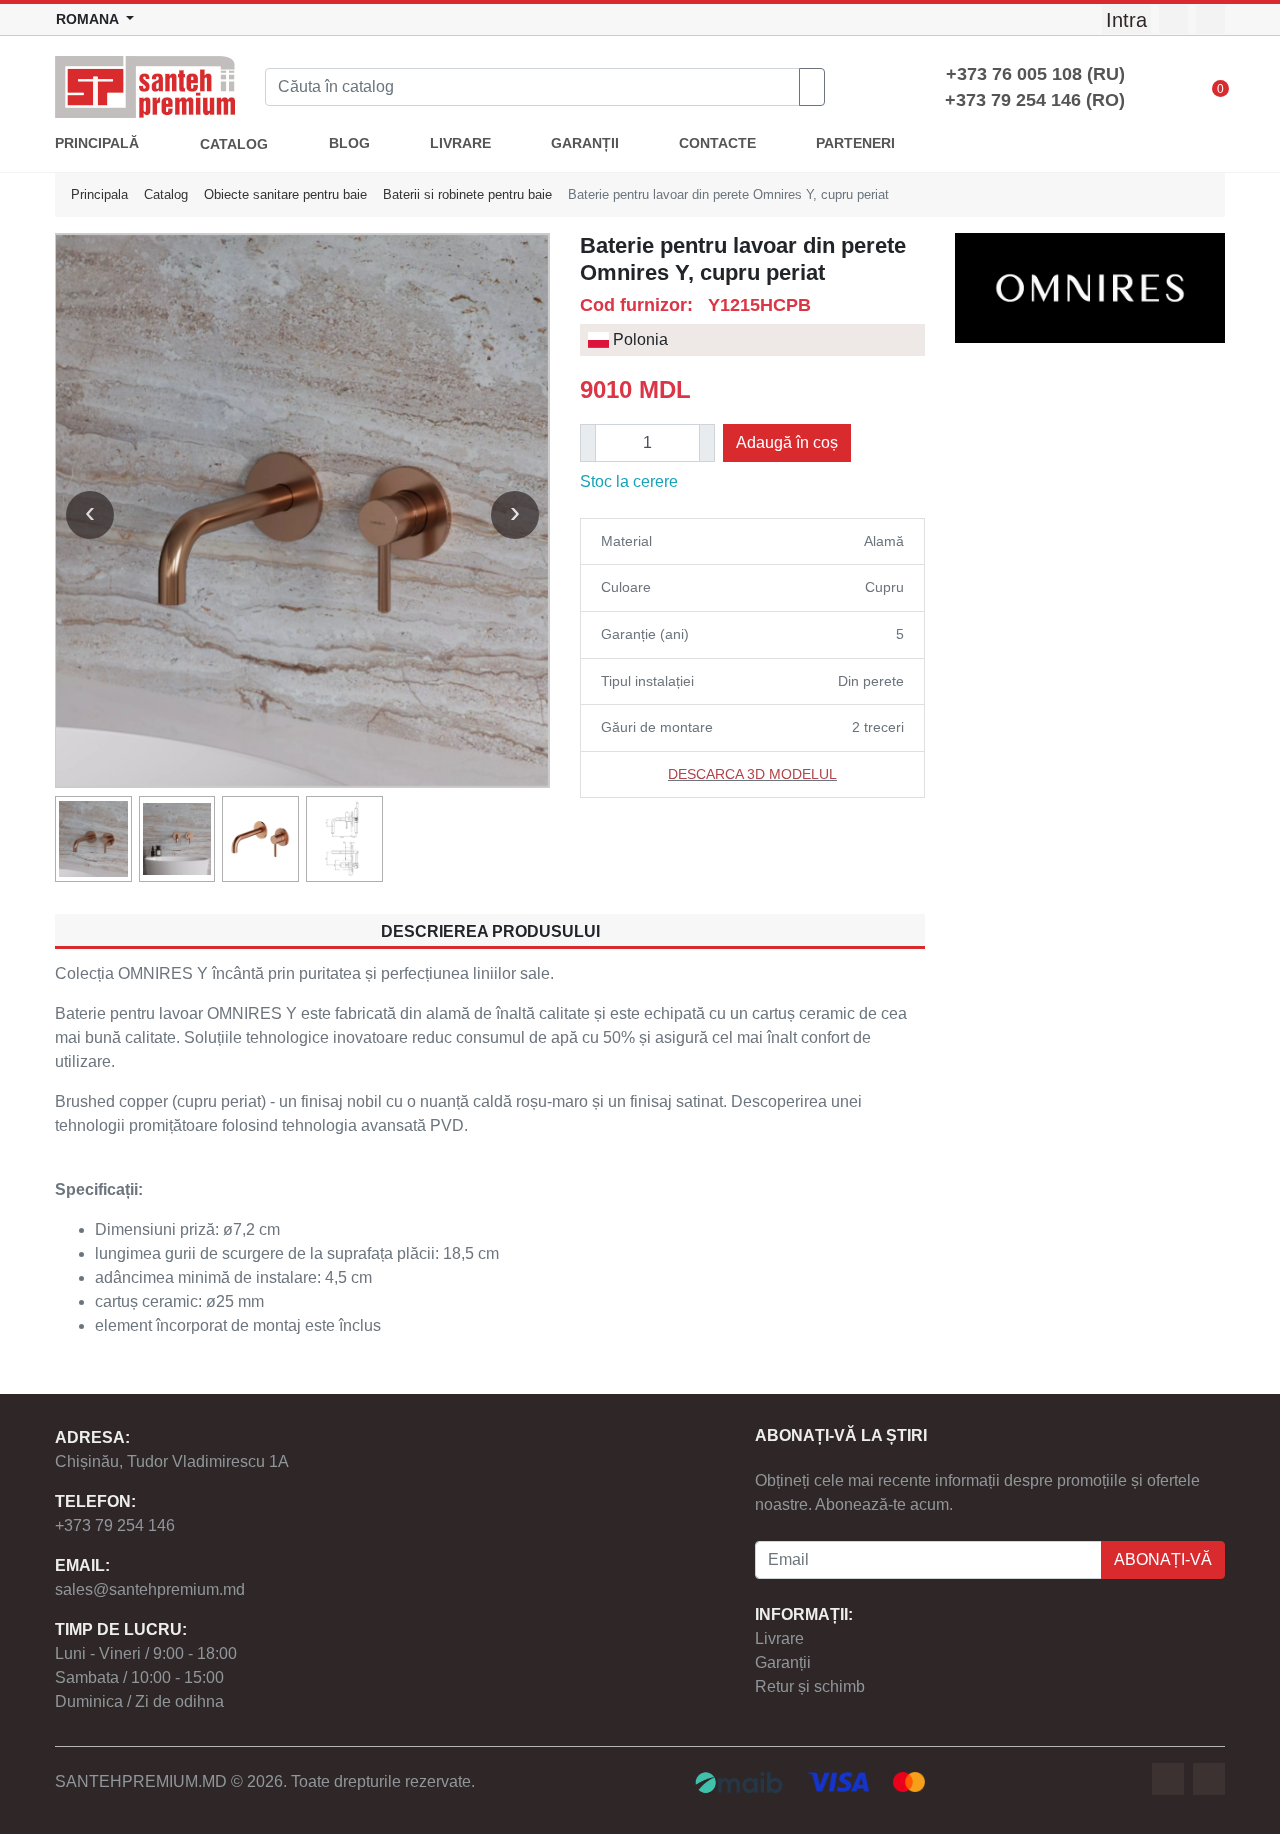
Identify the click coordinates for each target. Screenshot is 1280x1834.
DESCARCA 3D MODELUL (752, 774)
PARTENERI (855, 143)
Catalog (166, 194)
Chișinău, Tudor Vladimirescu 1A (172, 1461)
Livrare (779, 1638)
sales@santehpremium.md (150, 1589)
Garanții (783, 1662)
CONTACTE (717, 143)
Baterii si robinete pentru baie (467, 194)
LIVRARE (460, 143)
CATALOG (234, 144)
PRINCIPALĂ (97, 143)
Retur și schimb (810, 1686)
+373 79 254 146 (115, 1525)
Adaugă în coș (787, 442)
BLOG (349, 143)
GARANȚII (585, 143)
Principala (99, 194)
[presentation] (90, 515)
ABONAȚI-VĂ (1163, 1559)
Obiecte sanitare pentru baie (285, 194)
